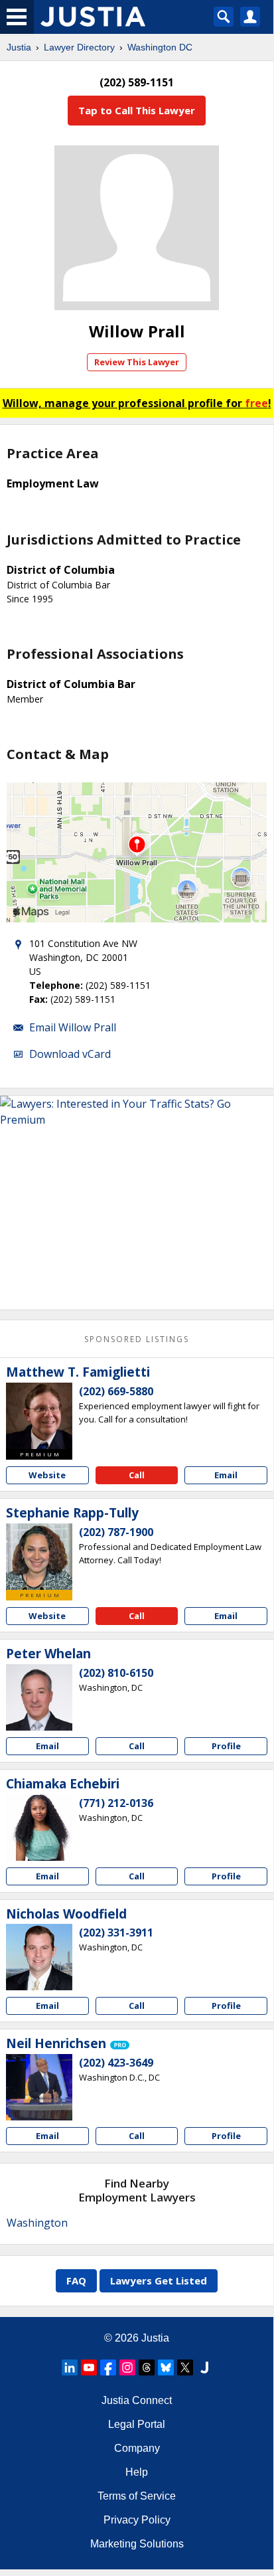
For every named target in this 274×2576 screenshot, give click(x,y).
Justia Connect (137, 2400)
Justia (19, 47)
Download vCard (70, 1054)
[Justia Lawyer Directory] (204, 2367)
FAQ (76, 2280)
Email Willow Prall (73, 1027)
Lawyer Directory (79, 47)
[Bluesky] (166, 2367)
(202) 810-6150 (116, 1673)
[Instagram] (127, 2367)
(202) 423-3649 (116, 2063)
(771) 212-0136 (116, 1803)
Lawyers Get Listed (159, 2280)
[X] (185, 2367)
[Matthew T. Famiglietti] (39, 1416)
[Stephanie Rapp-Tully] (39, 1557)
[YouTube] (89, 2367)
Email (226, 1475)
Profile (226, 1746)
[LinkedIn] (70, 2367)
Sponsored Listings (137, 1339)
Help (137, 2472)
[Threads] (147, 2367)
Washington (37, 2223)
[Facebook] (108, 2367)
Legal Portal (137, 2424)
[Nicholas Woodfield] (39, 1957)
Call (137, 1475)
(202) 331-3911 (116, 1932)
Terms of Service (137, 2496)
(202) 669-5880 (116, 1391)
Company (137, 2448)
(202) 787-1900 (116, 1532)
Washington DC (160, 47)
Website (47, 1475)
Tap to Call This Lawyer (137, 110)
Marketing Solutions (137, 2544)
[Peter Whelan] (39, 1697)
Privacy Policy (137, 2520)
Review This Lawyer (137, 362)
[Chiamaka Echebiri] (39, 1828)
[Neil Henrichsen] (39, 2087)
